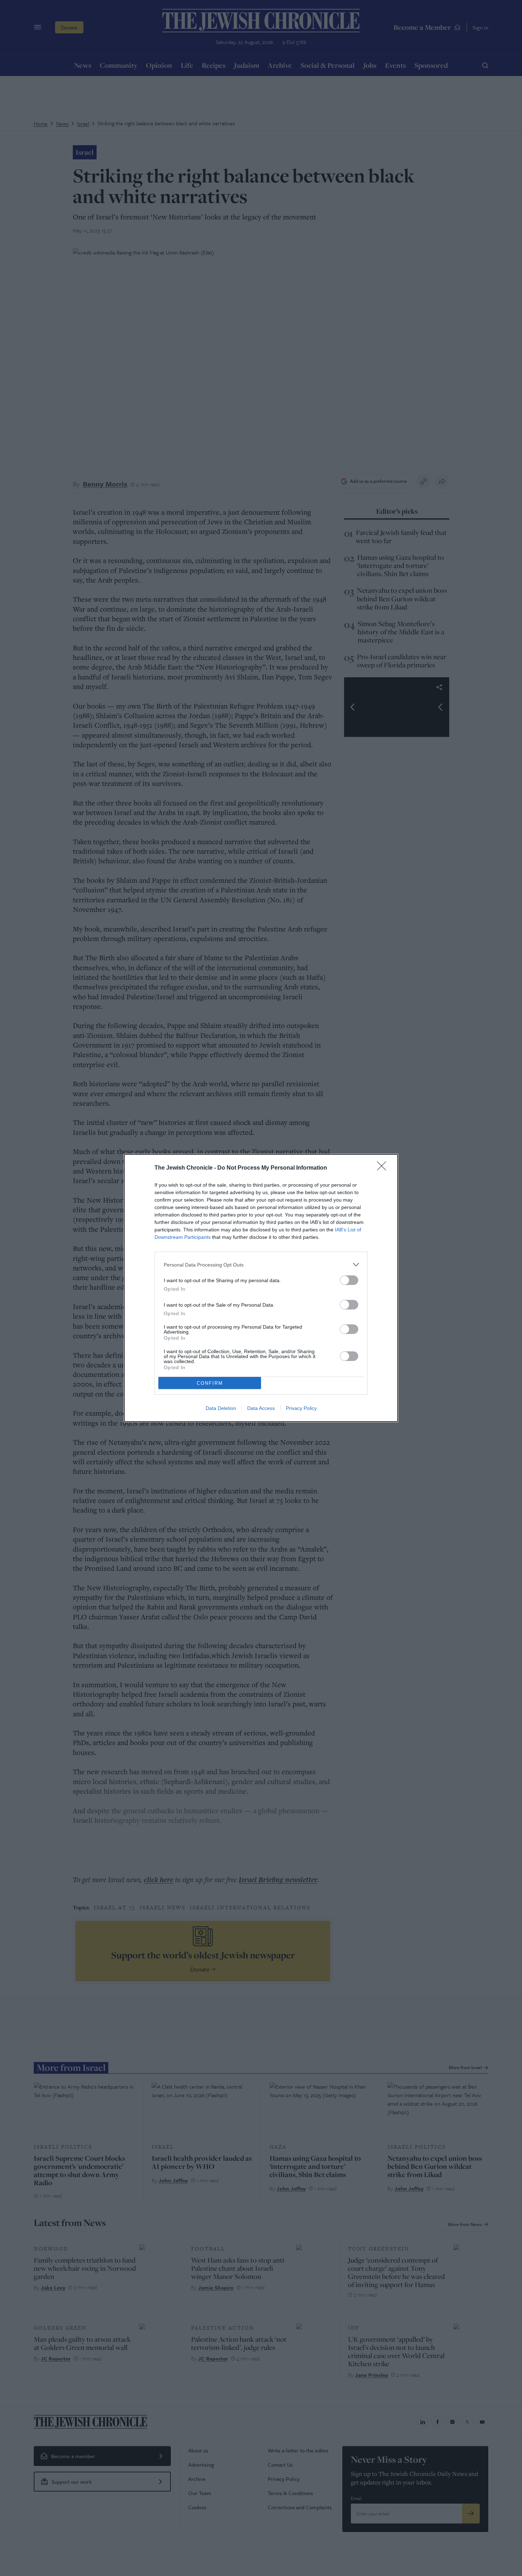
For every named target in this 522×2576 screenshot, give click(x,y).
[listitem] (261, 1265)
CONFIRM (210, 1383)
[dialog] (261, 1288)
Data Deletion (221, 1408)
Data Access (261, 1408)
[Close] (384, 1168)
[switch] (349, 1280)
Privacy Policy (301, 1408)
